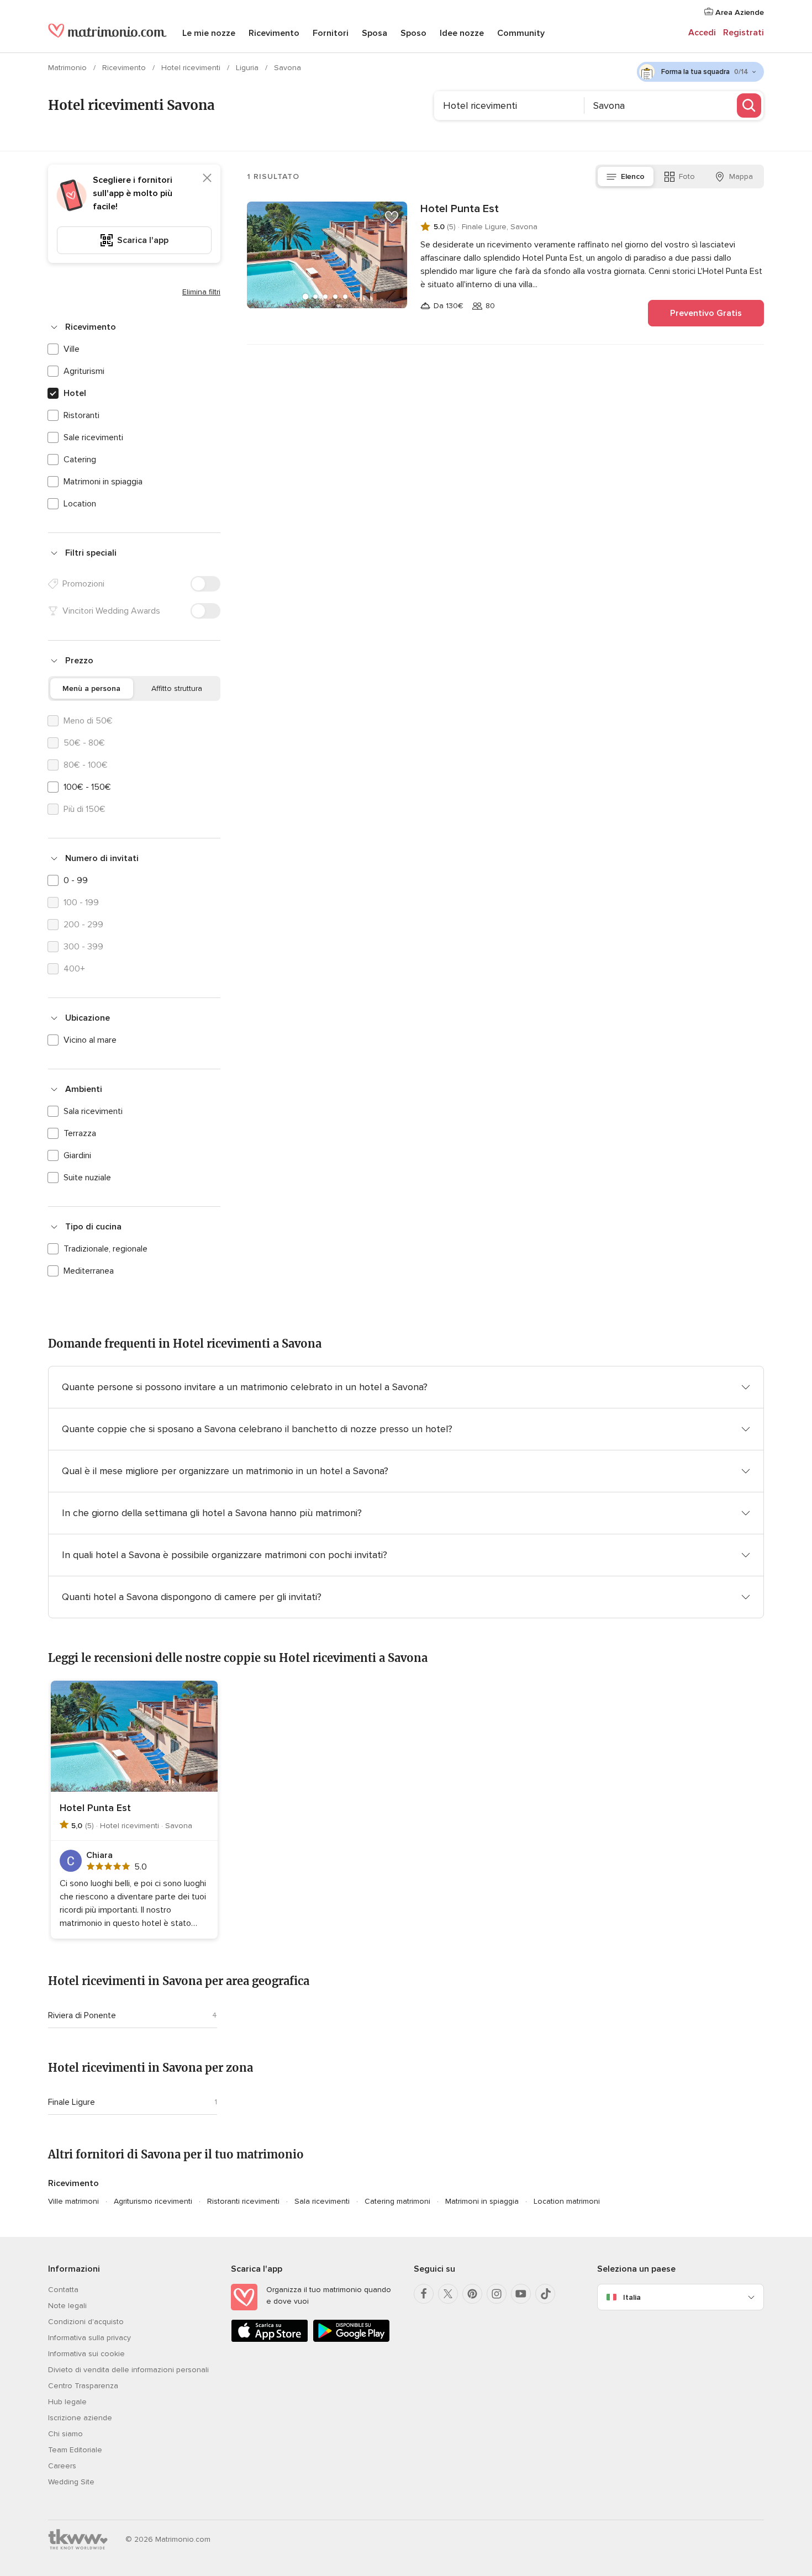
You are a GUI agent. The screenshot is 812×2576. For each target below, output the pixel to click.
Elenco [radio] (633, 176)
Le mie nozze (209, 33)
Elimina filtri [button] (201, 292)
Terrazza (80, 1133)
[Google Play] (351, 2340)
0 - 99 (76, 880)
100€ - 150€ (87, 787)
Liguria (248, 68)
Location (80, 504)
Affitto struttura (177, 688)
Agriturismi (84, 371)
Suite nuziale (87, 1178)
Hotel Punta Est (460, 209)
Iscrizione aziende (80, 2418)
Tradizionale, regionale (106, 1249)
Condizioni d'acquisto (86, 2322)
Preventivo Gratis (706, 313)
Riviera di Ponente (82, 2015)
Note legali (67, 2306)
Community (521, 33)
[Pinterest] (472, 2294)
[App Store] (270, 2340)
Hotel (75, 393)
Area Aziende (739, 12)
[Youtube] (521, 2294)
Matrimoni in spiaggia (103, 482)
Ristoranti (81, 415)
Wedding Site (71, 2482)
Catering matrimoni (397, 2201)
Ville (72, 349)
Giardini (77, 1155)
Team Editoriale (75, 2450)
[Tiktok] (545, 2294)
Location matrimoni (567, 2201)
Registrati (744, 33)
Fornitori (331, 33)
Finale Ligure (72, 2102)
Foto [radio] (687, 176)
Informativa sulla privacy (89, 2338)
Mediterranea (89, 1271)
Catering (80, 460)
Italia (632, 2297)
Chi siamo (65, 2434)
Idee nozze (462, 33)
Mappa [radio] (741, 176)
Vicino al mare (90, 1040)
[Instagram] (497, 2294)
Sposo (413, 33)
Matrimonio (68, 68)
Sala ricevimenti (93, 1111)
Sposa (375, 33)
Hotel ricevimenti (192, 68)
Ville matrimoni (73, 2201)
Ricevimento (274, 33)
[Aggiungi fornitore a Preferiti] (392, 217)
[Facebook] (424, 2294)
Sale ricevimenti (93, 437)
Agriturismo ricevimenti (153, 2201)
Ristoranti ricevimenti (243, 2201)
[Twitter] (448, 2294)
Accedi (702, 33)
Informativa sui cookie (86, 2354)
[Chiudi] (207, 178)
